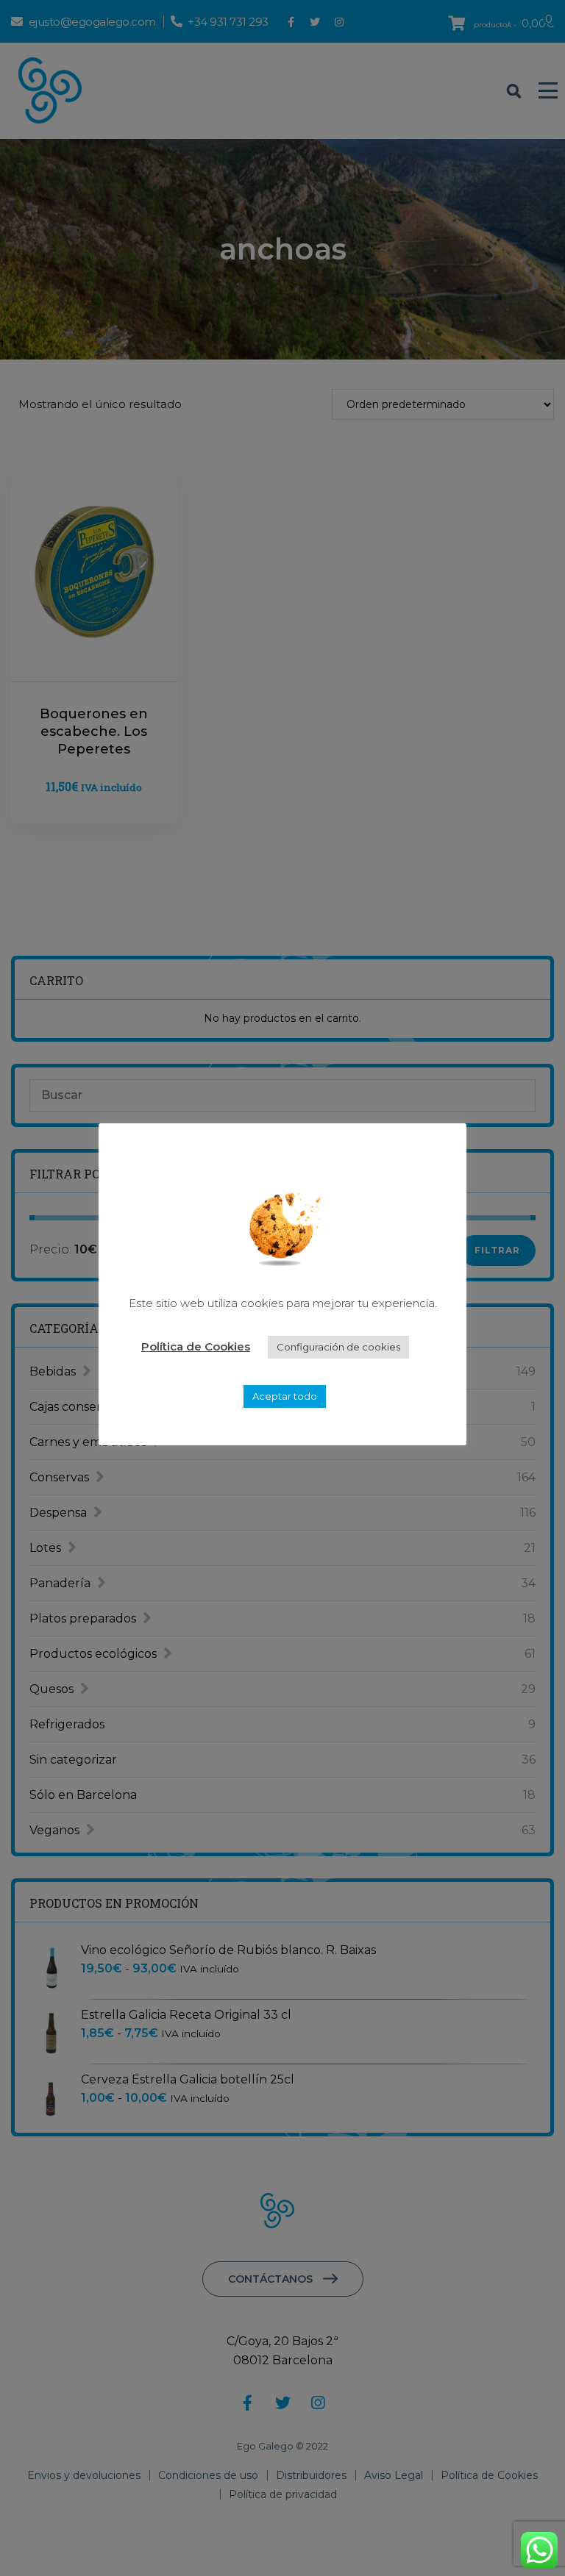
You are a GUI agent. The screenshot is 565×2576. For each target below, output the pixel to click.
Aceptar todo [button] (285, 1396)
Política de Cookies (196, 1346)
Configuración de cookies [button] (338, 1347)
